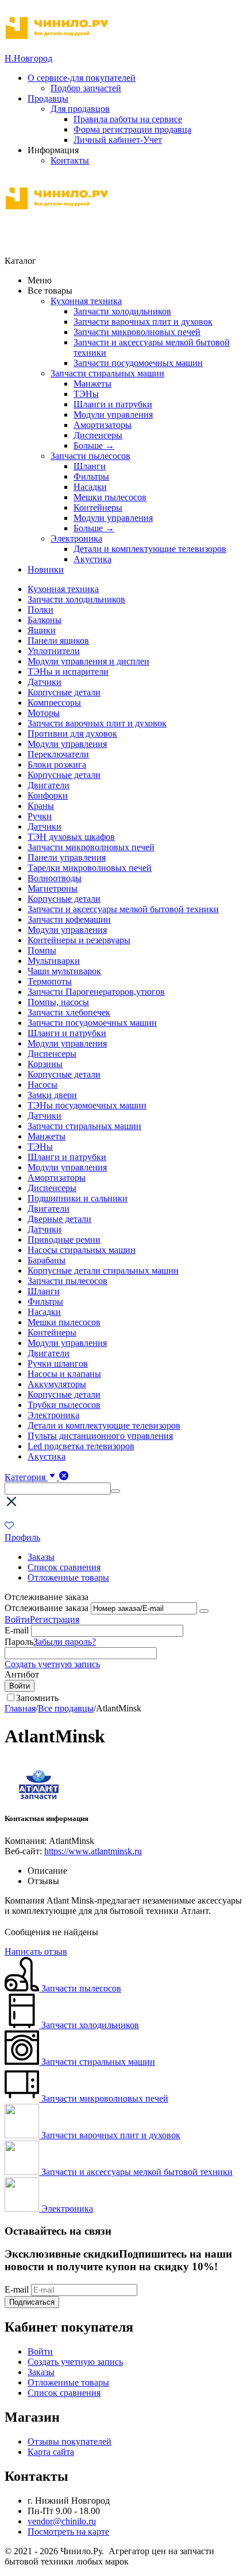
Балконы (45, 620)
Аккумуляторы (57, 1384)
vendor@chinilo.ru (62, 2521)
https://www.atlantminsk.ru (93, 1851)
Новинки (46, 569)
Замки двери (52, 1095)
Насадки (90, 487)
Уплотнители (54, 651)
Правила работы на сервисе (128, 119)
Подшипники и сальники (78, 1198)
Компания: (26, 1841)
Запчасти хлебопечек (69, 1012)
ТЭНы (86, 394)
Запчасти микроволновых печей (137, 332)
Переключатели (58, 754)
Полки (40, 610)
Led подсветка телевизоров (81, 1446)
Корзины (45, 1064)
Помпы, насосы (58, 1002)
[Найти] (115, 1491)
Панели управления (67, 857)
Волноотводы (55, 878)
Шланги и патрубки (113, 404)
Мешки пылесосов (110, 497)
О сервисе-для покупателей (82, 78)
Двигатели (49, 785)
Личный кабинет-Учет (118, 140)
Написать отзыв (36, 1952)
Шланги (90, 466)
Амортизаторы (103, 425)
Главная (20, 1708)
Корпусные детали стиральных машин (103, 1271)
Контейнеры (98, 507)
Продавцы (48, 98)
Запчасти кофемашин (69, 919)
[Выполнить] (204, 1611)
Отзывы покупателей (70, 2441)
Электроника (76, 538)
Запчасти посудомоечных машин (138, 363)
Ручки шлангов (58, 1363)
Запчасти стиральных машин (107, 373)
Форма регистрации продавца (132, 129)
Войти (17, 1619)
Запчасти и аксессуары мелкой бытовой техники (123, 909)
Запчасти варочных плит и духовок (143, 322)
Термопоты (50, 981)
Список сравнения (64, 1567)
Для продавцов (80, 109)
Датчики (45, 682)
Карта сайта (51, 2452)
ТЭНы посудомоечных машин (87, 1105)
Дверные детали (59, 1219)
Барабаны (47, 1260)
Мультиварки (54, 961)
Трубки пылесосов (64, 1405)
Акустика (92, 559)
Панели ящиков (58, 641)
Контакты (70, 160)
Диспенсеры (98, 435)
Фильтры (91, 476)
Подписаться (32, 2302)
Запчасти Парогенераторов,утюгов (96, 992)
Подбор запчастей (86, 88)
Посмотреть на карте (68, 2532)
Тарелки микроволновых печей (90, 868)
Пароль (19, 1642)
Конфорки (48, 795)
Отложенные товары (68, 1577)
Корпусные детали (64, 692)
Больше (94, 445)
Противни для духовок (72, 734)
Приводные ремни (64, 1240)
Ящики (42, 630)
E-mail (17, 1630)
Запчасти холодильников (122, 311)
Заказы (41, 1557)
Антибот (22, 1674)
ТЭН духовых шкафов (71, 837)
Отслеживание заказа (47, 1608)
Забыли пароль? (65, 1642)
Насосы (43, 1085)
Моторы (44, 713)
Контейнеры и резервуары (79, 940)
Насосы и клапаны (64, 1374)
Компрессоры (54, 703)
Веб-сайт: (23, 1851)
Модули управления (113, 415)
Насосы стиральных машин (82, 1250)
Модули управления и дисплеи (88, 661)
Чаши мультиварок (64, 971)
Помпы (42, 950)
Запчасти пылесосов (90, 456)
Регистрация (55, 1619)
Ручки (40, 816)
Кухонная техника (86, 301)
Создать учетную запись (52, 1664)
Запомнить (37, 1698)
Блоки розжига (57, 764)
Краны (41, 806)
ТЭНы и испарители (68, 672)
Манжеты (92, 384)
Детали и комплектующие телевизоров (150, 549)
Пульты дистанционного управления (100, 1436)
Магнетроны (53, 888)
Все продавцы (66, 1708)
